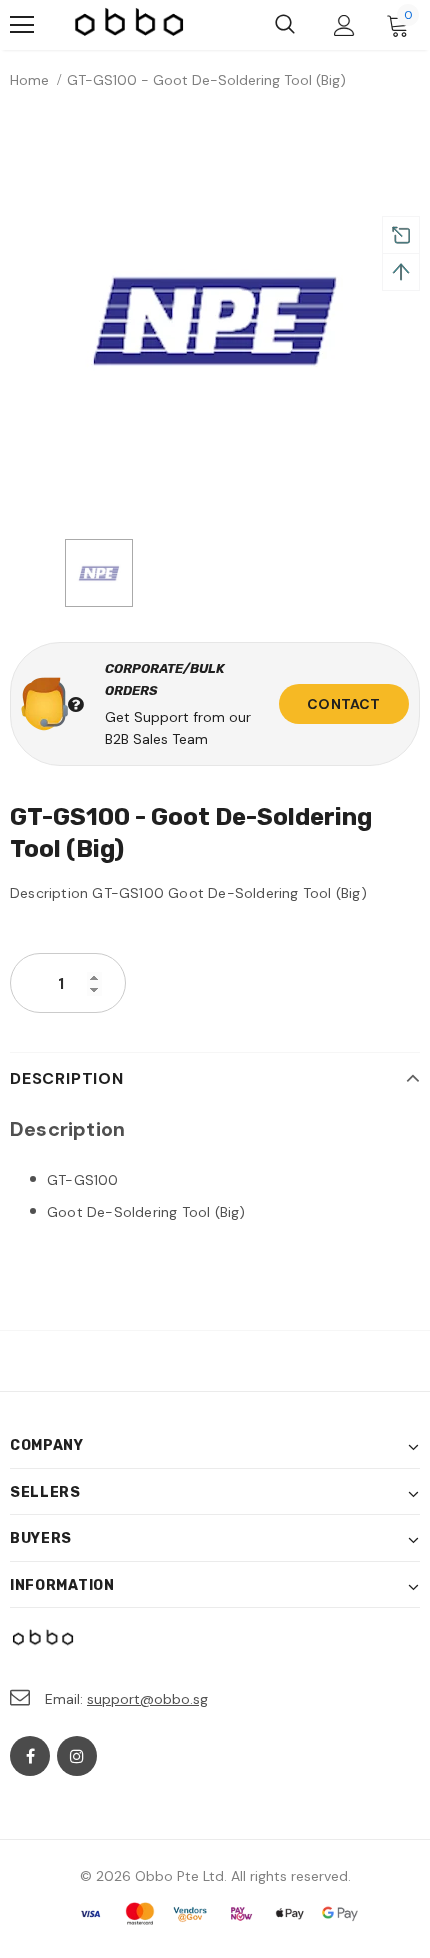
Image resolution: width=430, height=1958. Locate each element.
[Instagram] (77, 1756)
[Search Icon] (285, 25)
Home (29, 80)
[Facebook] (30, 1756)
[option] (215, 319)
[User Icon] (344, 25)
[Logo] (130, 25)
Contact (343, 704)
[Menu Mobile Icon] (22, 25)
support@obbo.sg (147, 1699)
